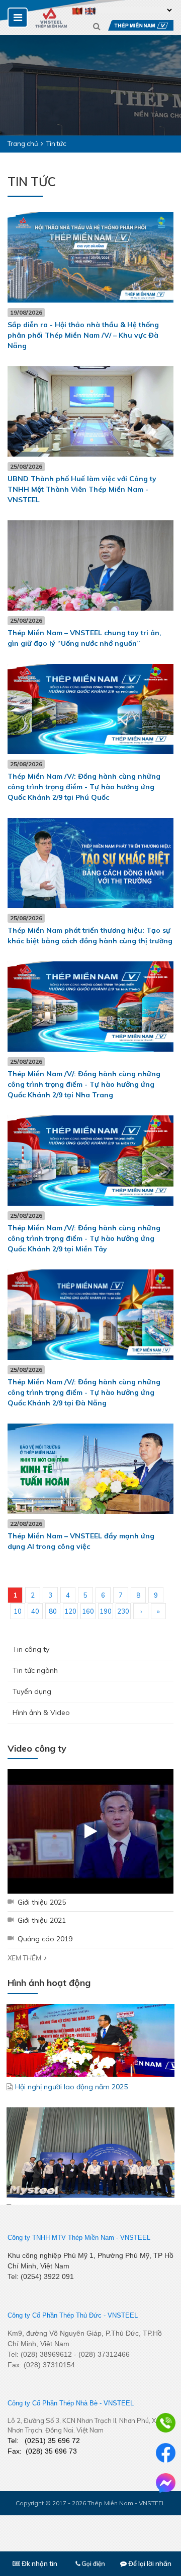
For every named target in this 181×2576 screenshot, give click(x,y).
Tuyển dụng (32, 1691)
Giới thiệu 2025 (42, 1902)
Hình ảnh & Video (41, 1712)
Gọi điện (93, 2563)
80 (53, 1611)
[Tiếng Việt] (78, 10)
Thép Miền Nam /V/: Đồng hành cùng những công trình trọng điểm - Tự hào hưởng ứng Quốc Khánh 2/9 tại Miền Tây (84, 1238)
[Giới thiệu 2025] (90, 1831)
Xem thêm (24, 1958)
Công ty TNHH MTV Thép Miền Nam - (63, 2238)
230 (123, 1611)
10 (18, 1611)
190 (106, 1611)
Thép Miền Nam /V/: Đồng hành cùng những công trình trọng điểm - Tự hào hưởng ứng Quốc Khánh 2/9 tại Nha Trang (84, 1084)
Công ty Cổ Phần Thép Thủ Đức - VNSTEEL (73, 2315)
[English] (90, 10)
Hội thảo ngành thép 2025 (58, 2141)
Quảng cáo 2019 (45, 1939)
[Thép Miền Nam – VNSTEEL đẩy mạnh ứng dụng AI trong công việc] (90, 1469)
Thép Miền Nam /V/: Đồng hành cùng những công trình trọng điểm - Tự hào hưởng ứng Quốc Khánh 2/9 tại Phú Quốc (84, 787)
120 (70, 1611)
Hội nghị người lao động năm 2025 (71, 2020)
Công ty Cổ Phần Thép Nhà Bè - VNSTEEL (71, 2403)
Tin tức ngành (35, 1670)
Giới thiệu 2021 (42, 1920)
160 (88, 1611)
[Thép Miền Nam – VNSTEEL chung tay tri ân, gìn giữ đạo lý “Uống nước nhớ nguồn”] (90, 565)
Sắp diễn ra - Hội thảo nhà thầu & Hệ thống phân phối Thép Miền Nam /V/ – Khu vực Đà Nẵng (83, 335)
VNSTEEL (135, 2238)
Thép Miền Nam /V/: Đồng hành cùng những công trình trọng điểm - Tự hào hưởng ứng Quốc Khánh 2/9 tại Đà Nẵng (84, 1392)
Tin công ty (31, 1649)
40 (35, 1611)
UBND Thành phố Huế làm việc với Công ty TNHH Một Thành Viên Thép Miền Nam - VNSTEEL (82, 489)
